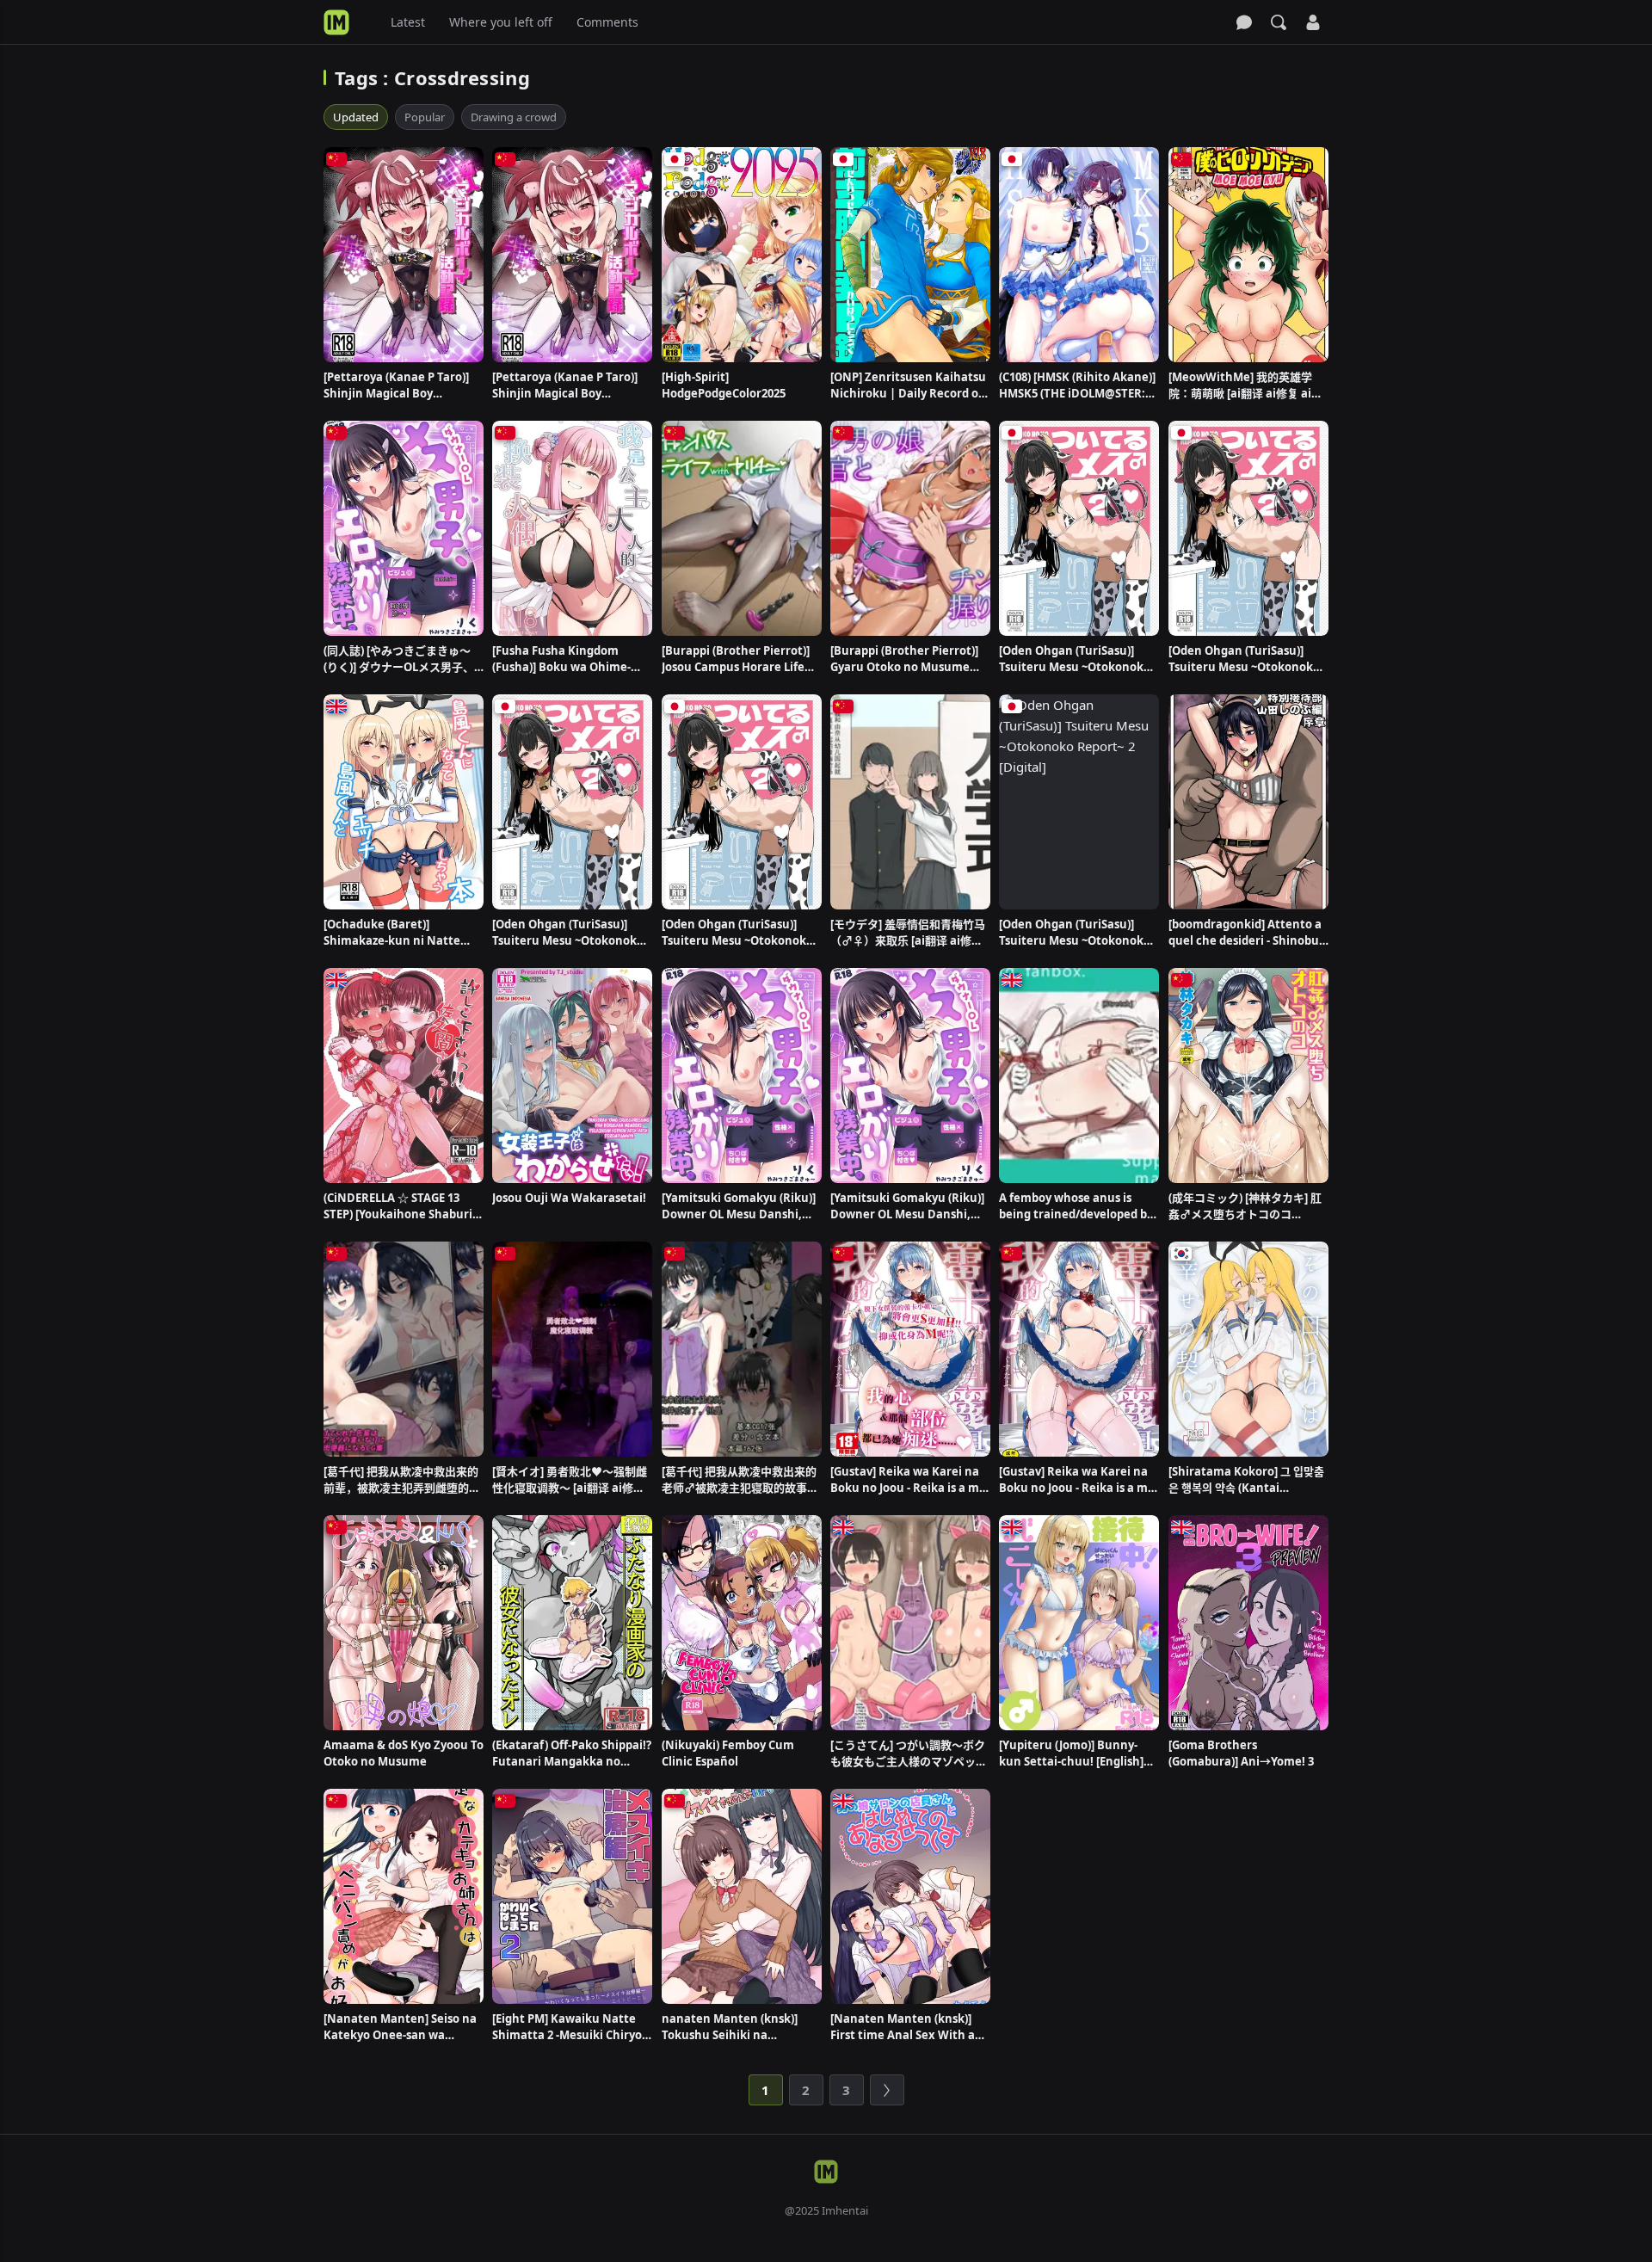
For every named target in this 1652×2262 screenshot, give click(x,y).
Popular (425, 117)
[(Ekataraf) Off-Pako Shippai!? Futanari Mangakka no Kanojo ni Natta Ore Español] (572, 1623)
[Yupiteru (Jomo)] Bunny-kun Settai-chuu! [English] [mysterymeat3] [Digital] (1071, 1754)
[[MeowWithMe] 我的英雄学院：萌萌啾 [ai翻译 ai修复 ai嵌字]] (1248, 255)
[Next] (887, 2090)
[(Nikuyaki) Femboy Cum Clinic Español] (742, 1623)
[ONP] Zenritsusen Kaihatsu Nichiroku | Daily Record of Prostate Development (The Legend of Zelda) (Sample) (908, 385)
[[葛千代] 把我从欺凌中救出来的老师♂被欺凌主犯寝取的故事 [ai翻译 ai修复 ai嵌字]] (742, 1349)
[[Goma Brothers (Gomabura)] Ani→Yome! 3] (1248, 1623)
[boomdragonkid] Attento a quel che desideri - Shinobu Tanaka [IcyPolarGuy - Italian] (1245, 933)
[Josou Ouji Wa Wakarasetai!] (572, 1076)
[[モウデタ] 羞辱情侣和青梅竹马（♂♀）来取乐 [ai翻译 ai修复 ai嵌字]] (910, 802)
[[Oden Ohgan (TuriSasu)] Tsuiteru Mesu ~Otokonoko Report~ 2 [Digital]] (1079, 802)
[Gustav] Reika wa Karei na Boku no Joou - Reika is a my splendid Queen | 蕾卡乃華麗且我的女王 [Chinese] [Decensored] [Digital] (908, 1480)
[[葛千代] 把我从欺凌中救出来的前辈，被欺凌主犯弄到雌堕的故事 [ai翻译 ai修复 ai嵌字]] (404, 1349)
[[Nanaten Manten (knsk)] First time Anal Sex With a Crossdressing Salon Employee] (910, 1896)
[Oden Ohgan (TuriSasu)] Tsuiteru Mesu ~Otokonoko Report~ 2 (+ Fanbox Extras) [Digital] (1075, 659)
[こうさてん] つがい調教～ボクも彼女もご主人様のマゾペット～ (909, 1754)
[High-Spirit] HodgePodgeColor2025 (724, 385)
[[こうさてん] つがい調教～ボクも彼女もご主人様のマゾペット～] (910, 1623)
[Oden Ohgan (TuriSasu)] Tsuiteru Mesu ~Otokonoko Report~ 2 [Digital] (1075, 933)
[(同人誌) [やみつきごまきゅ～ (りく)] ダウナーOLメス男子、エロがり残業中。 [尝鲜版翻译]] (404, 528)
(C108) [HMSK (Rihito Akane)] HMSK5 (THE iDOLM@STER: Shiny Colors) (1077, 385)
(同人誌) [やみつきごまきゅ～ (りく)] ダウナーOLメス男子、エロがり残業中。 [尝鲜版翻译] (401, 659)
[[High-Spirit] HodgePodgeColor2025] (742, 255)
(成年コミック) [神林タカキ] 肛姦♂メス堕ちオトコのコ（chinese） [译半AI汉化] (1245, 1206)
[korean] (1181, 1254)
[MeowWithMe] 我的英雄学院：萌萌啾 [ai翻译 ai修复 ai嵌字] (1245, 385)
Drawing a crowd (514, 117)
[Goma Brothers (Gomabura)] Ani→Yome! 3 (1241, 1753)
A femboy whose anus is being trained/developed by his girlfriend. (1076, 1206)
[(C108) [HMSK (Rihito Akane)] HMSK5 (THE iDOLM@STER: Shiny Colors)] (1079, 255)
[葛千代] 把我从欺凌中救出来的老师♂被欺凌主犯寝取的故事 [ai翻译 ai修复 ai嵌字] (739, 1480)
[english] (336, 706)
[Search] (1279, 22)
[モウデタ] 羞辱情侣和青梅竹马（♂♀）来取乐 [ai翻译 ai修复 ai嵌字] (908, 933)
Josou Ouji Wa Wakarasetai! (569, 1198)
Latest (408, 22)
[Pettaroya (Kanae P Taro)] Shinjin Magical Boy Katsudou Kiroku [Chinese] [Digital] (398, 385)
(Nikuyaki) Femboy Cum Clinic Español (728, 1753)
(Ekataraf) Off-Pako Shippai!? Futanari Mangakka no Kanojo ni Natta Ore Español (572, 1754)
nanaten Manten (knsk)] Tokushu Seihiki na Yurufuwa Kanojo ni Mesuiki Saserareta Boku (741, 2027)
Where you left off (501, 22)
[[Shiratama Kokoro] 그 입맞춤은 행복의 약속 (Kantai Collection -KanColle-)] (1248, 1349)
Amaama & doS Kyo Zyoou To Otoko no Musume (404, 1753)
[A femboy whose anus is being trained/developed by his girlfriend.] (1079, 1076)
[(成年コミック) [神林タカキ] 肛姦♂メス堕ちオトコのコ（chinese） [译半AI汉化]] (1248, 1076)
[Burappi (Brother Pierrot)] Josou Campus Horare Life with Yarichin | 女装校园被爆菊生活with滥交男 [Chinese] (738, 659)
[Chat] (1244, 22)
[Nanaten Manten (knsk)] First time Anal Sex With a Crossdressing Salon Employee (903, 2027)
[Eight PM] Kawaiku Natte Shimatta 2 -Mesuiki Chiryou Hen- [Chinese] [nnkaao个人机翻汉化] (571, 2027)
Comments (607, 22)
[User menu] (1313, 22)
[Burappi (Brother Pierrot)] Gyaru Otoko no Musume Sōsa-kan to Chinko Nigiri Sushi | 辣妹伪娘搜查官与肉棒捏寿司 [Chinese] (907, 659)
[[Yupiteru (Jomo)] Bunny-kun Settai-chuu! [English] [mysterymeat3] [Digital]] (1079, 1623)
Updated (356, 117)
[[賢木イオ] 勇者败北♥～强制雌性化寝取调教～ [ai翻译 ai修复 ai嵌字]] (572, 1349)
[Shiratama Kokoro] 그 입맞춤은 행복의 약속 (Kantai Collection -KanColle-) (1246, 1480)
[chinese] (336, 159)
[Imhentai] (336, 22)
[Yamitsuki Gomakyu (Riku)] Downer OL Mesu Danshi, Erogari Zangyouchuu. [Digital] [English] (739, 1206)
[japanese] (675, 159)
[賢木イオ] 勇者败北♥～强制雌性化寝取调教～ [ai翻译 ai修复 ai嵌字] (570, 1480)
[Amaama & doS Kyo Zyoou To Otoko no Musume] (404, 1623)
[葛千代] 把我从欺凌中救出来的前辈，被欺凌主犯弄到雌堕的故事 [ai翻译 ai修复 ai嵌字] (402, 1480)
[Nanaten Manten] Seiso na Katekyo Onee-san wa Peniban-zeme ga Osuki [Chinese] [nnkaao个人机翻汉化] (402, 2027)
